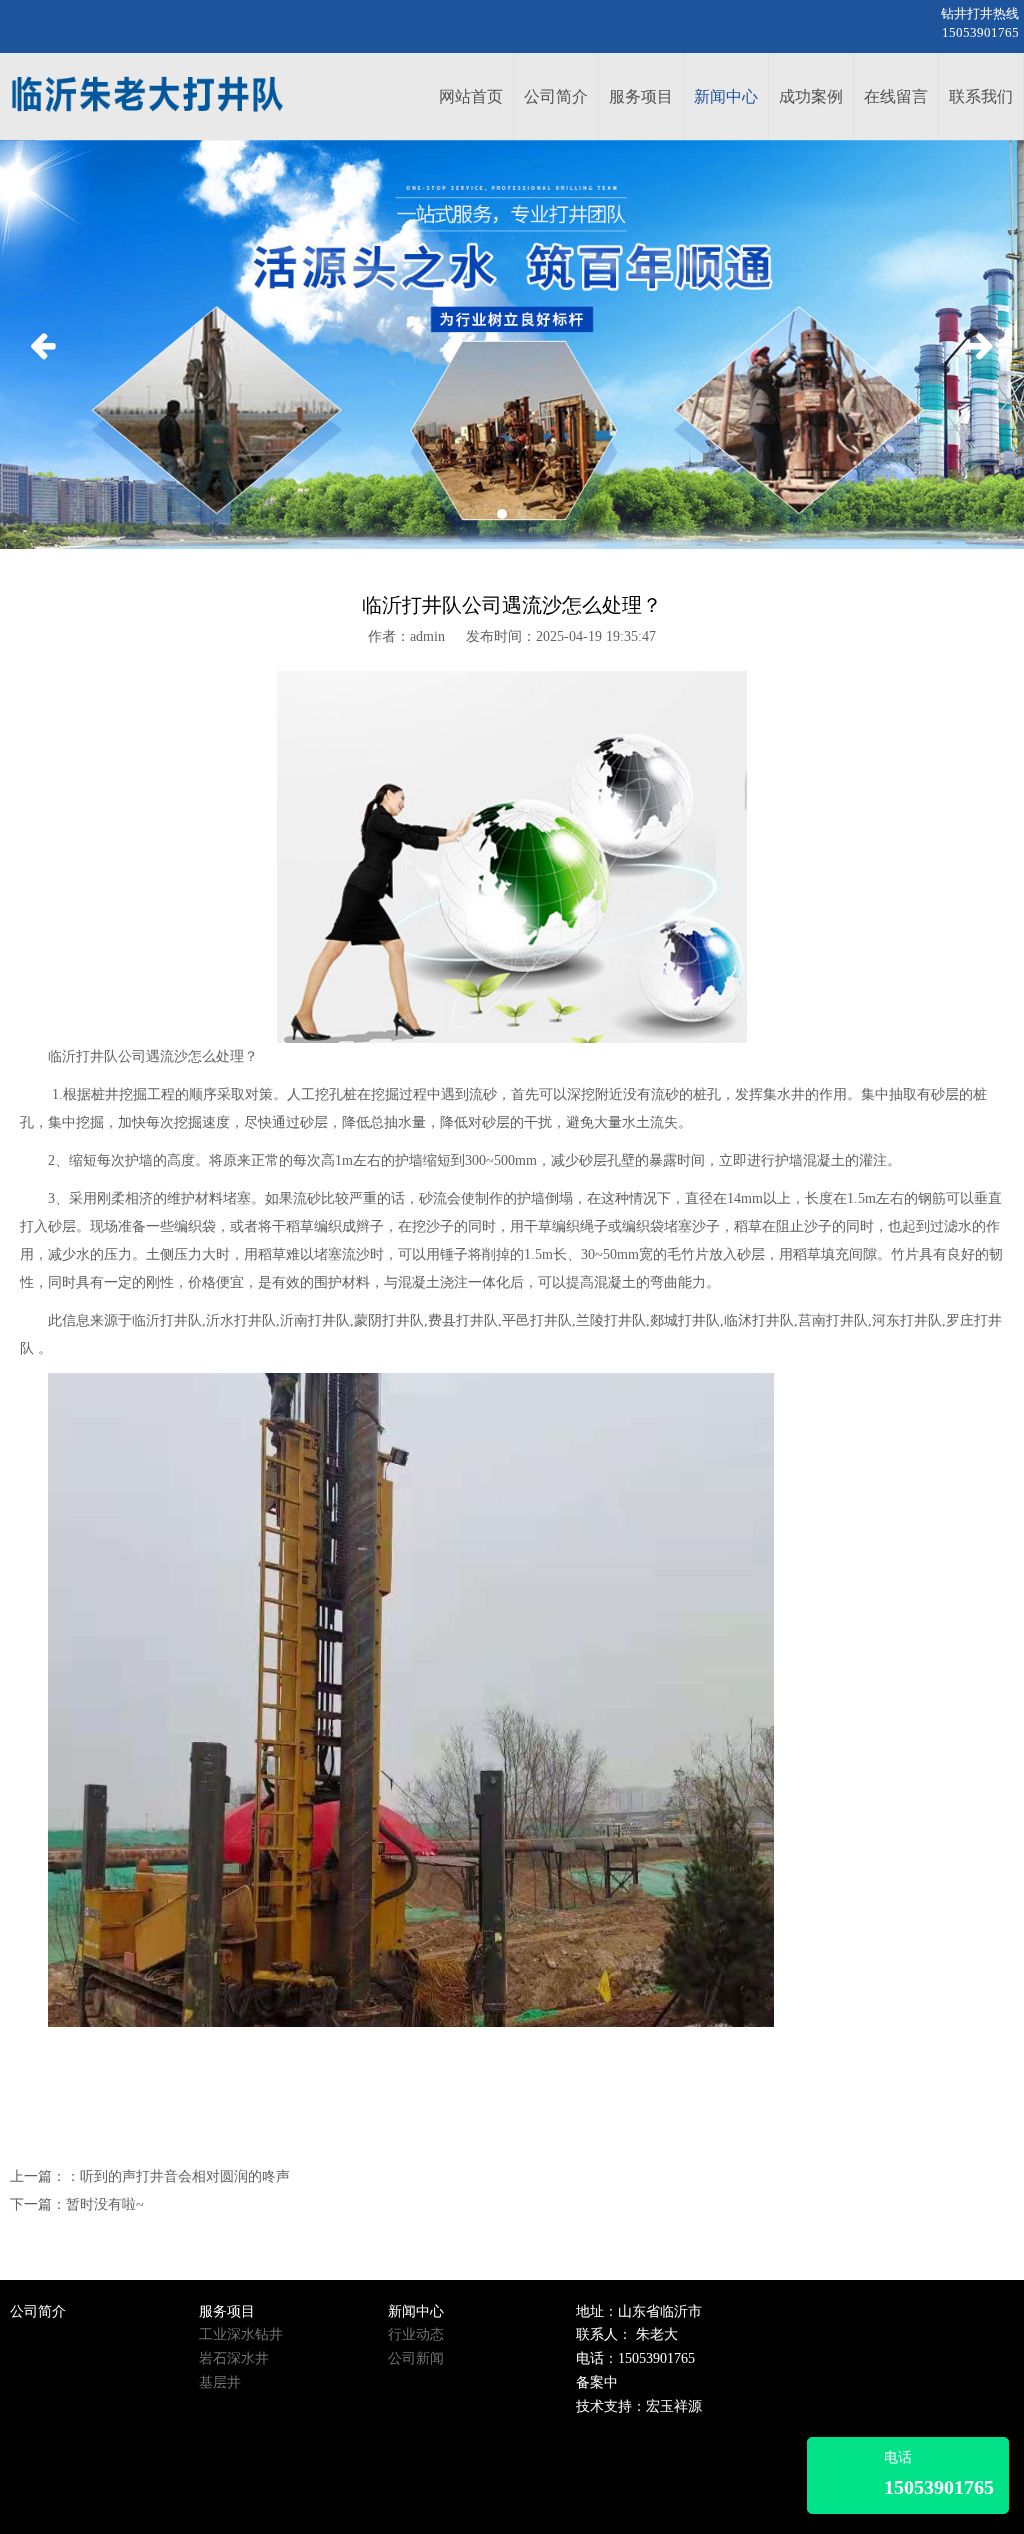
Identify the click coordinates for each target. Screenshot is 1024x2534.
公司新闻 (416, 2358)
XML (923, 14)
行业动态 (416, 2334)
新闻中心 (726, 96)
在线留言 (896, 96)
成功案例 (811, 96)
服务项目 (641, 96)
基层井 (220, 2382)
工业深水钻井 (241, 2334)
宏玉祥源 (674, 2406)
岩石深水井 (234, 2358)
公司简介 (556, 96)
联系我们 (981, 96)
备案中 (597, 2382)
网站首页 (471, 96)
